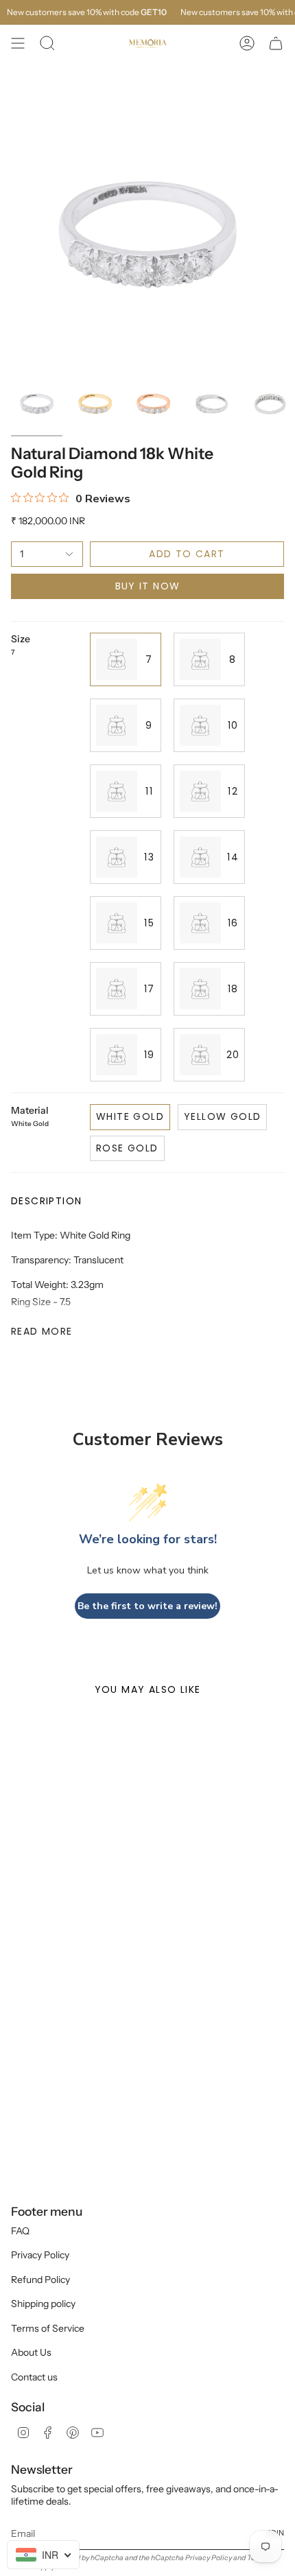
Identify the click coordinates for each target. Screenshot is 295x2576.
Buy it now (148, 586)
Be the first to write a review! (147, 1606)
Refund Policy (40, 2280)
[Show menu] (18, 43)
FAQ (20, 2231)
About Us (31, 2352)
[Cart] (276, 43)
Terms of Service (48, 2328)
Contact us (34, 2377)
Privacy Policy (40, 2255)
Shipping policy (43, 2304)
